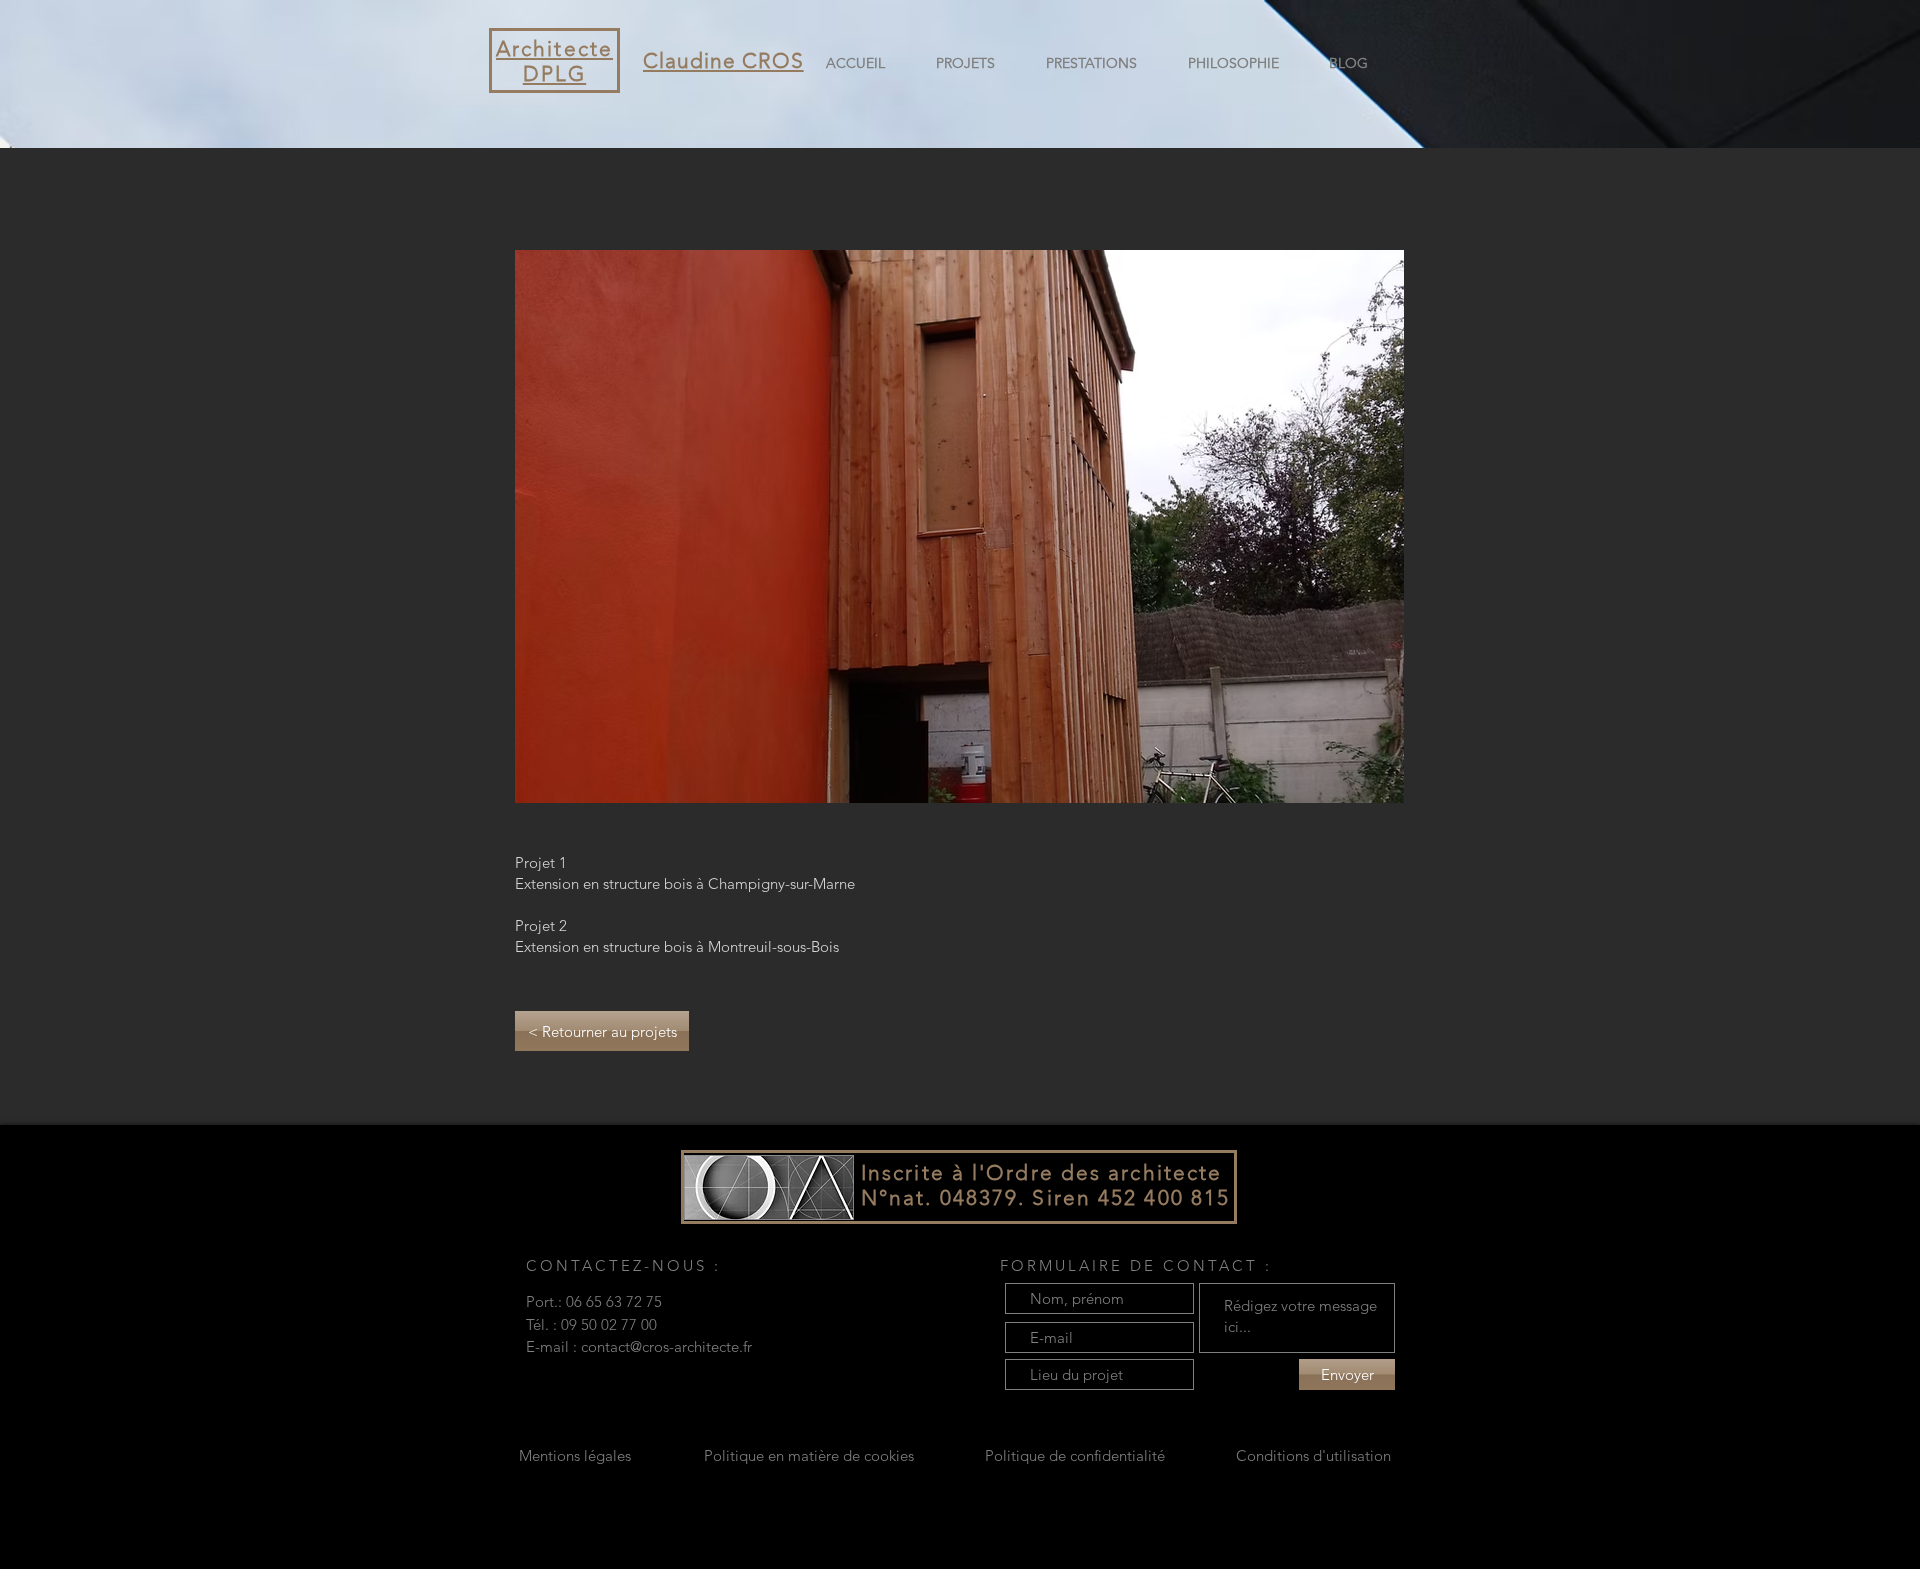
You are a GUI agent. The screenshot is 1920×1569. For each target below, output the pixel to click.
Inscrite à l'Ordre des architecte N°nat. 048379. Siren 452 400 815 (1049, 1185)
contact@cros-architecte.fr (666, 1346)
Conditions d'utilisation (1313, 1455)
